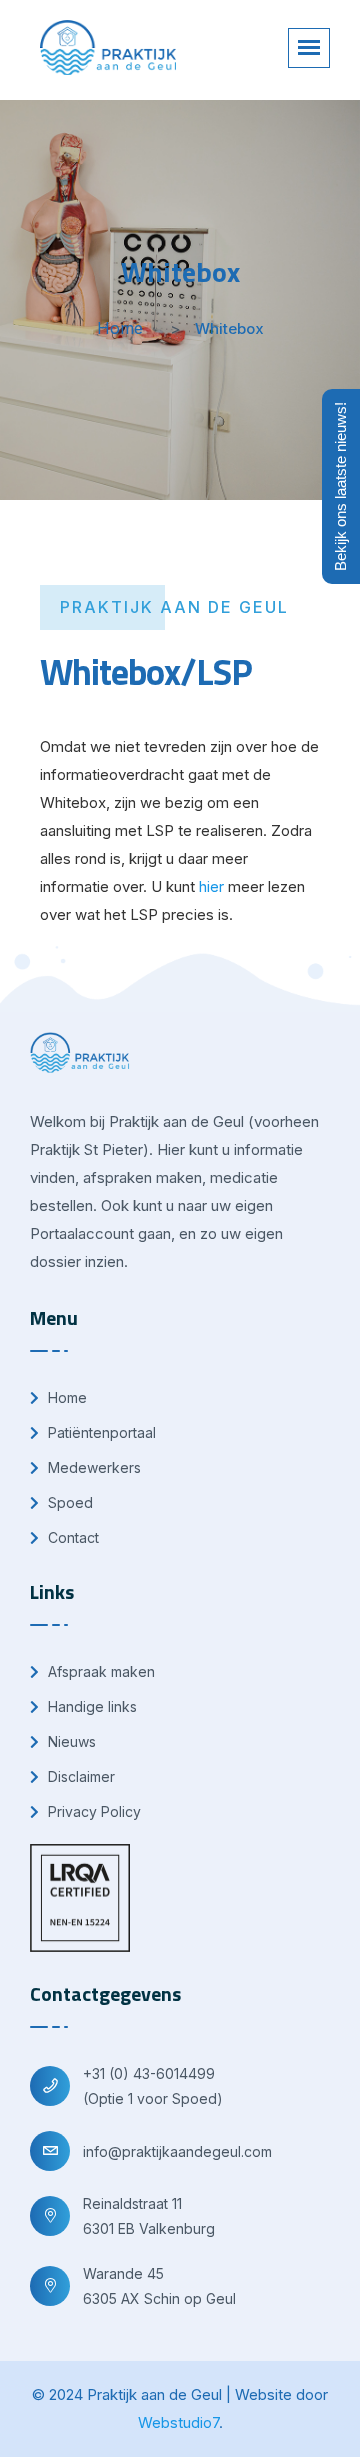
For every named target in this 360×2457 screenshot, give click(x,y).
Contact (71, 1537)
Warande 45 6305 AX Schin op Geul (159, 2286)
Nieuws (70, 1741)
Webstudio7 (178, 2422)
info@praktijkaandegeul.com (177, 2151)
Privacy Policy (92, 1811)
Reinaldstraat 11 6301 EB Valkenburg (149, 2216)
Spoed (68, 1502)
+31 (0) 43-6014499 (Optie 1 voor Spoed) (153, 2086)
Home (120, 328)
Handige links (90, 1706)
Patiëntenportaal (100, 1432)
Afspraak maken (99, 1671)
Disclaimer (79, 1776)
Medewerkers (92, 1467)
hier (211, 886)
